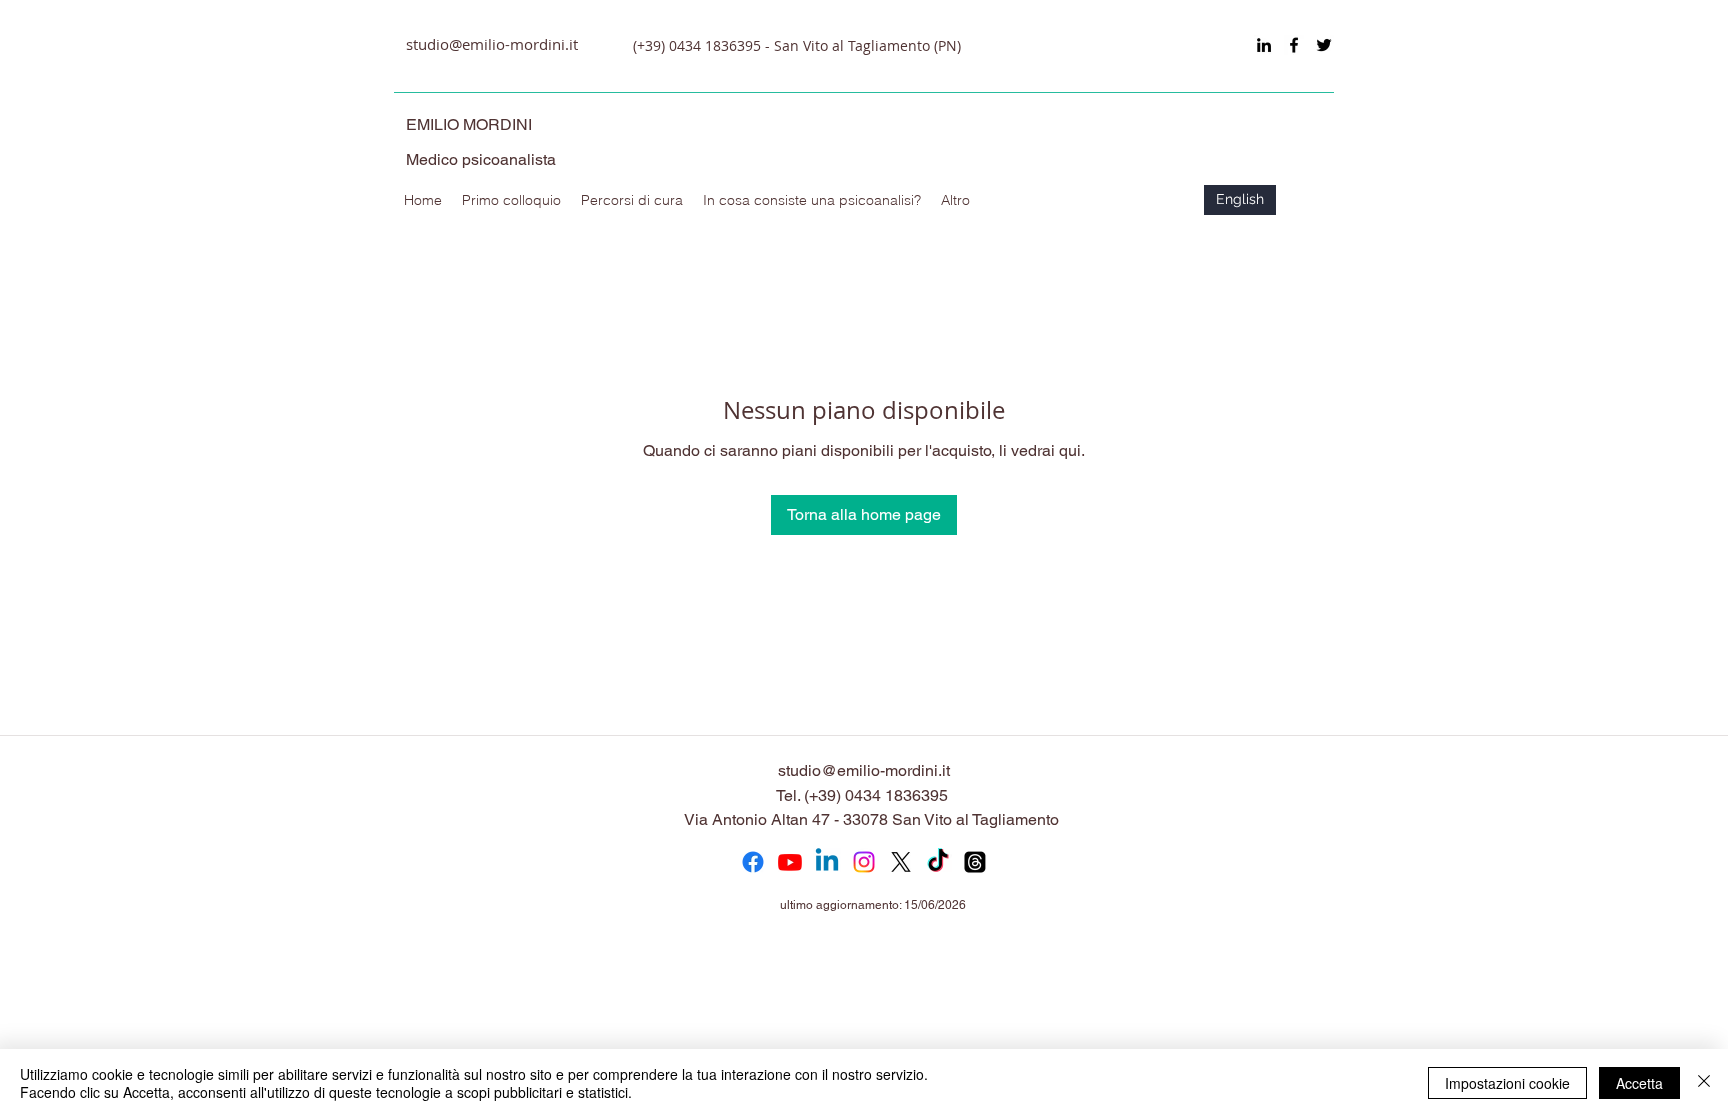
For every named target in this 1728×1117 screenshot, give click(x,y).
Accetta (1639, 1083)
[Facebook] (753, 862)
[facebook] (1294, 45)
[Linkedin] (827, 862)
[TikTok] (938, 862)
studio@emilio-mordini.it (492, 44)
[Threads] (975, 862)
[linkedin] (1264, 45)
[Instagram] (864, 862)
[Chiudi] (1704, 1083)
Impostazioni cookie (1507, 1083)
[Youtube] (790, 862)
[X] (901, 862)
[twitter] (1324, 45)
